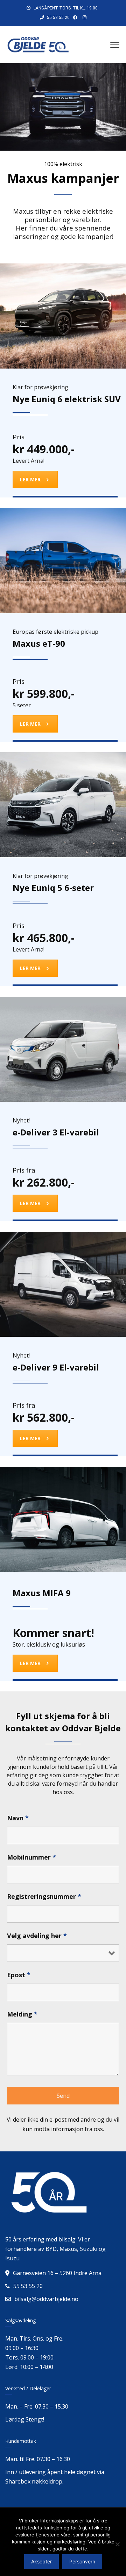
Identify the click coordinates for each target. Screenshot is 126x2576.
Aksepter (41, 2561)
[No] (117, 2544)
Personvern (82, 2561)
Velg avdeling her (37, 1936)
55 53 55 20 (58, 18)
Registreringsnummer (44, 1896)
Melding (22, 2014)
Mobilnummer (31, 1857)
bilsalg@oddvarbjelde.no (46, 2299)
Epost (19, 1975)
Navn (18, 1818)
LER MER (30, 479)
